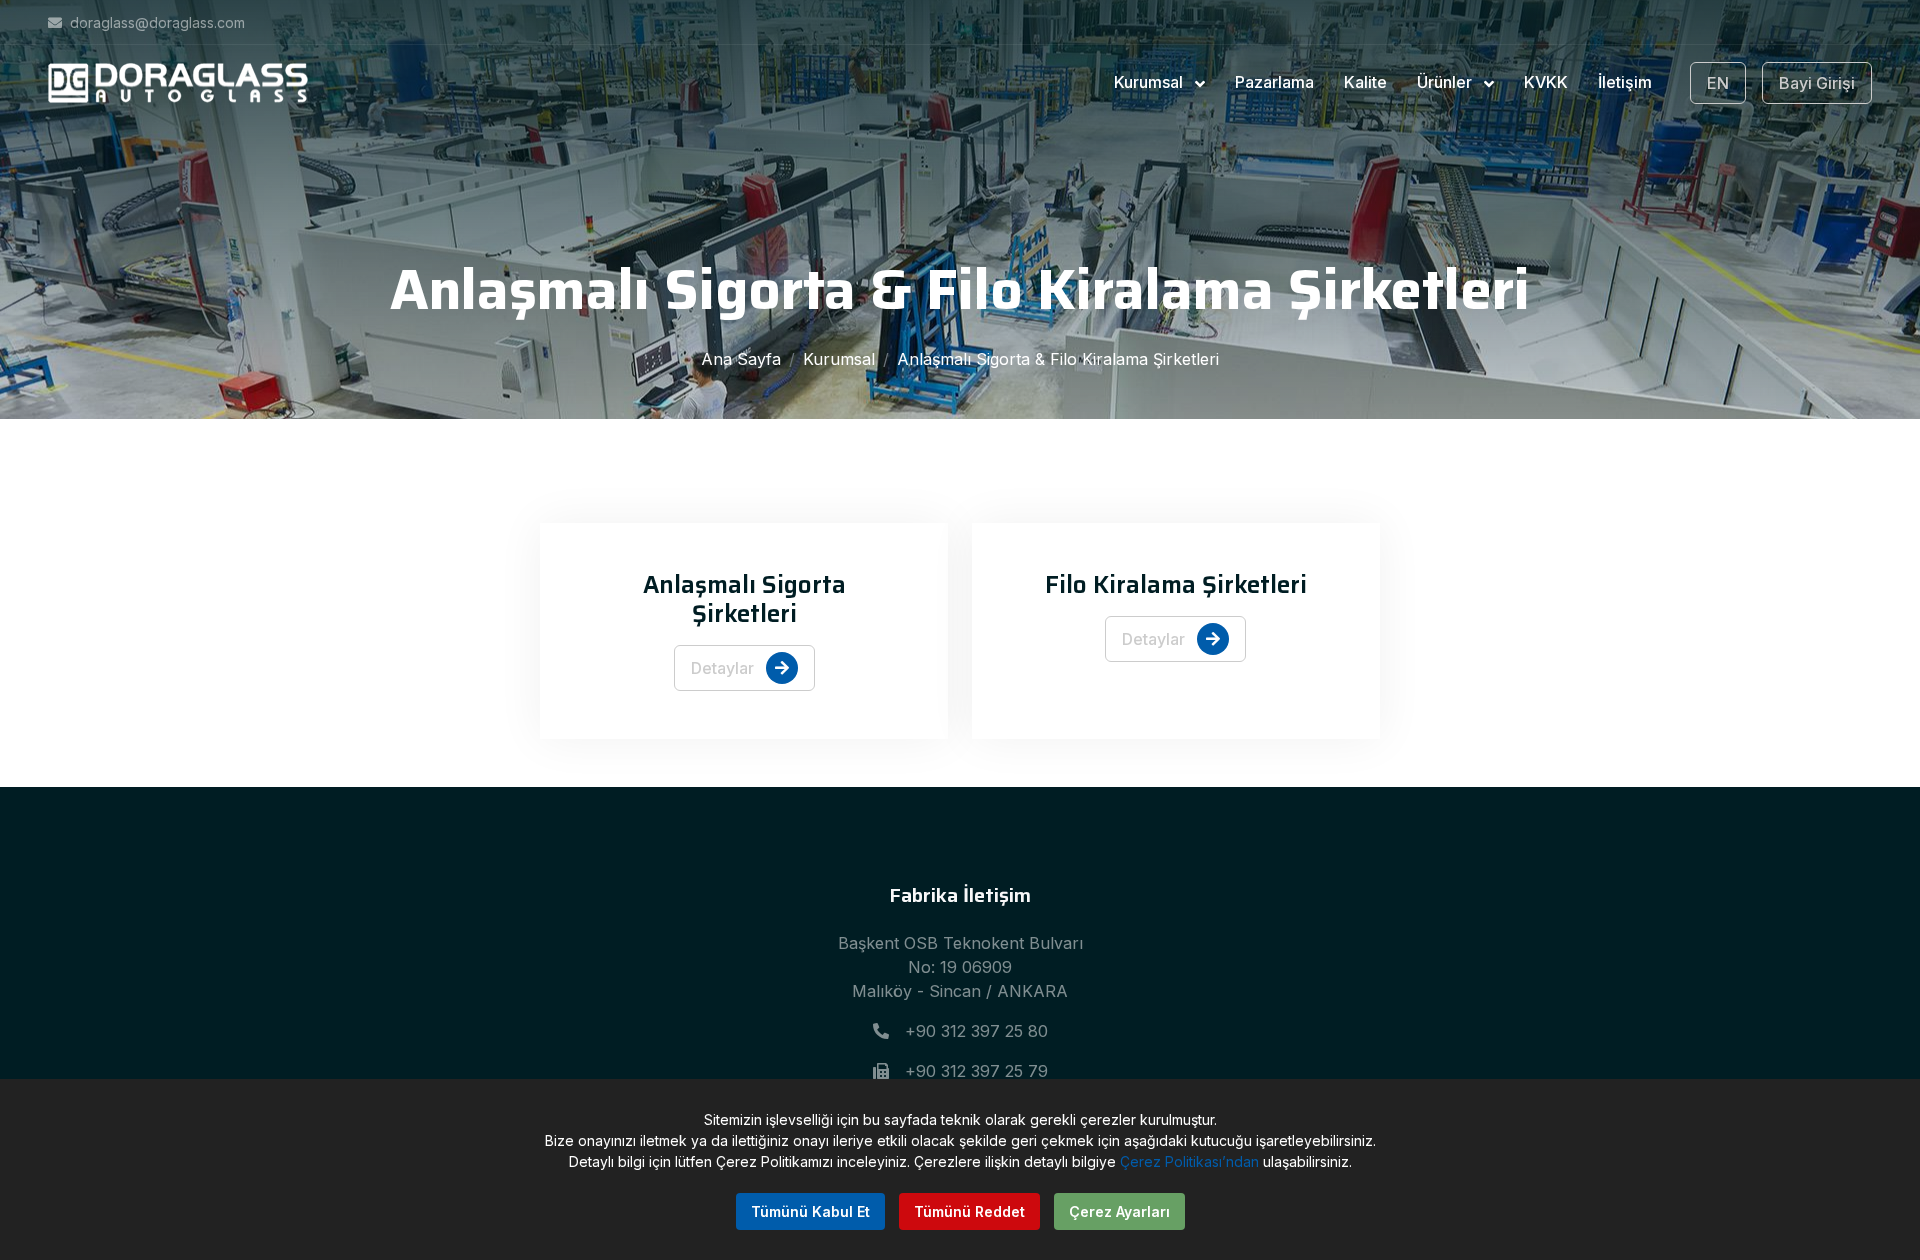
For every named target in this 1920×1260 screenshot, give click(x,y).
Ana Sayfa (741, 359)
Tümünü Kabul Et (810, 1211)
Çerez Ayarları (1119, 1211)
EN (1718, 83)
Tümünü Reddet (969, 1211)
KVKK (1546, 82)
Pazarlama (1274, 82)
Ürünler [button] (1446, 82)
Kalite (1365, 82)
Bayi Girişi (1817, 83)
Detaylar (724, 668)
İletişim (1625, 82)
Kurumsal (839, 359)
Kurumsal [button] (1150, 82)
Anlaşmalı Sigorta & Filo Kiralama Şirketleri (1058, 359)
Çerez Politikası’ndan (1189, 1161)
